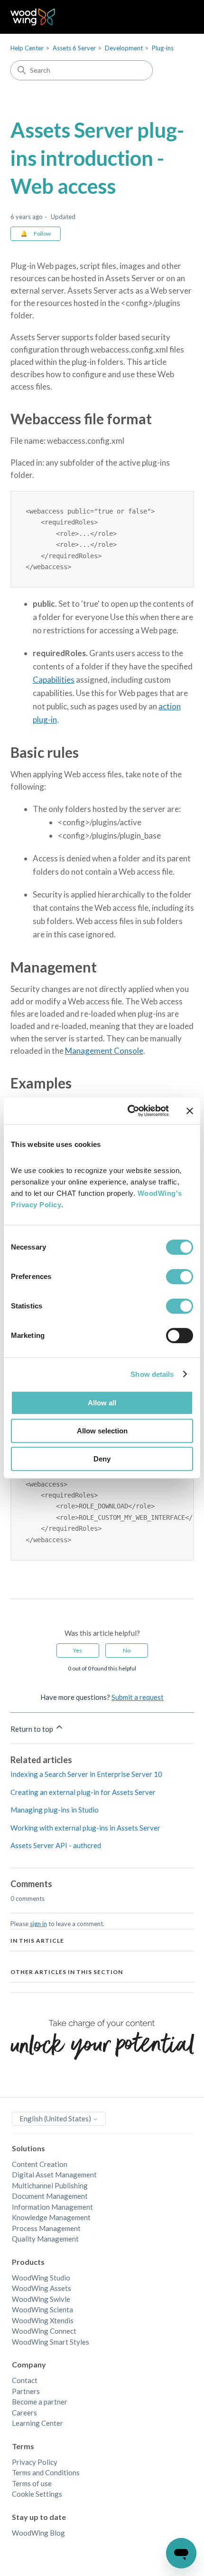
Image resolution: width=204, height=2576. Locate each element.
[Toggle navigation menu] (177, 17)
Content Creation (40, 2164)
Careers (24, 2413)
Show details (152, 1374)
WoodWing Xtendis (43, 2320)
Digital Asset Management (54, 2175)
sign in (38, 1924)
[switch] (180, 1277)
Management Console (104, 1051)
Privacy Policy (35, 2462)
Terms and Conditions (46, 2472)
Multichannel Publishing (50, 2185)
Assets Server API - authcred (56, 1845)
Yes (78, 1650)
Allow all (102, 1403)
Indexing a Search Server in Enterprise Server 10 (86, 1774)
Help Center (27, 48)
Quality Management (45, 2239)
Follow (42, 234)
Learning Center (37, 2423)
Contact (25, 2380)
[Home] (33, 17)
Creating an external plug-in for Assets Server (83, 1792)
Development (124, 48)
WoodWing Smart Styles (51, 2342)
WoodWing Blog (38, 2533)
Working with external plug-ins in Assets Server (85, 1828)
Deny (102, 1459)
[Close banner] (190, 1111)
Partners (26, 2391)
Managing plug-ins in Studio (55, 1810)
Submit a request (138, 1697)
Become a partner (40, 2402)
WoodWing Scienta (42, 2309)
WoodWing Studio (41, 2278)
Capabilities (54, 680)
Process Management (46, 2228)
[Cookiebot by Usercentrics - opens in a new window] (128, 1111)
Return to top (32, 1729)
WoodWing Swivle (41, 2299)
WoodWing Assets (42, 2288)
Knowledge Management (51, 2217)
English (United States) (56, 2118)
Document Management (50, 2196)
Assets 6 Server (74, 48)
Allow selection (102, 1431)
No (127, 1650)
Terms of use (32, 2483)
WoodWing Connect (44, 2331)
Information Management (52, 2207)
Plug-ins (163, 48)
